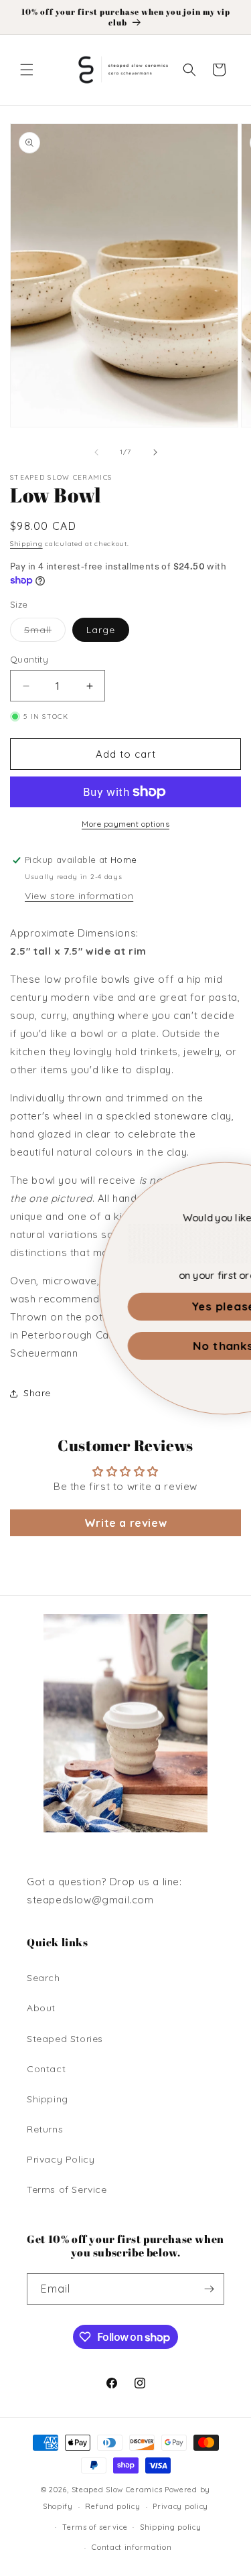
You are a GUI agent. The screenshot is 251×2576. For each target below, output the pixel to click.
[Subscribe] (209, 2289)
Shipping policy (171, 2527)
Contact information (132, 2547)
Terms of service (95, 2527)
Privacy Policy (61, 2159)
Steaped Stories (65, 2039)
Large (101, 630)
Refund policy (112, 2506)
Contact (46, 2069)
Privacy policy (180, 2506)
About (41, 2008)
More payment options (125, 824)
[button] (27, 70)
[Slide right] (155, 452)
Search (44, 1978)
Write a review (125, 1523)
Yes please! (132, 1306)
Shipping (26, 544)
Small (45, 632)
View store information (79, 896)
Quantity (29, 659)
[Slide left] (96, 452)
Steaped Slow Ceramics (117, 2490)
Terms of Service (67, 2189)
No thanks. (132, 1346)
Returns (45, 2129)
